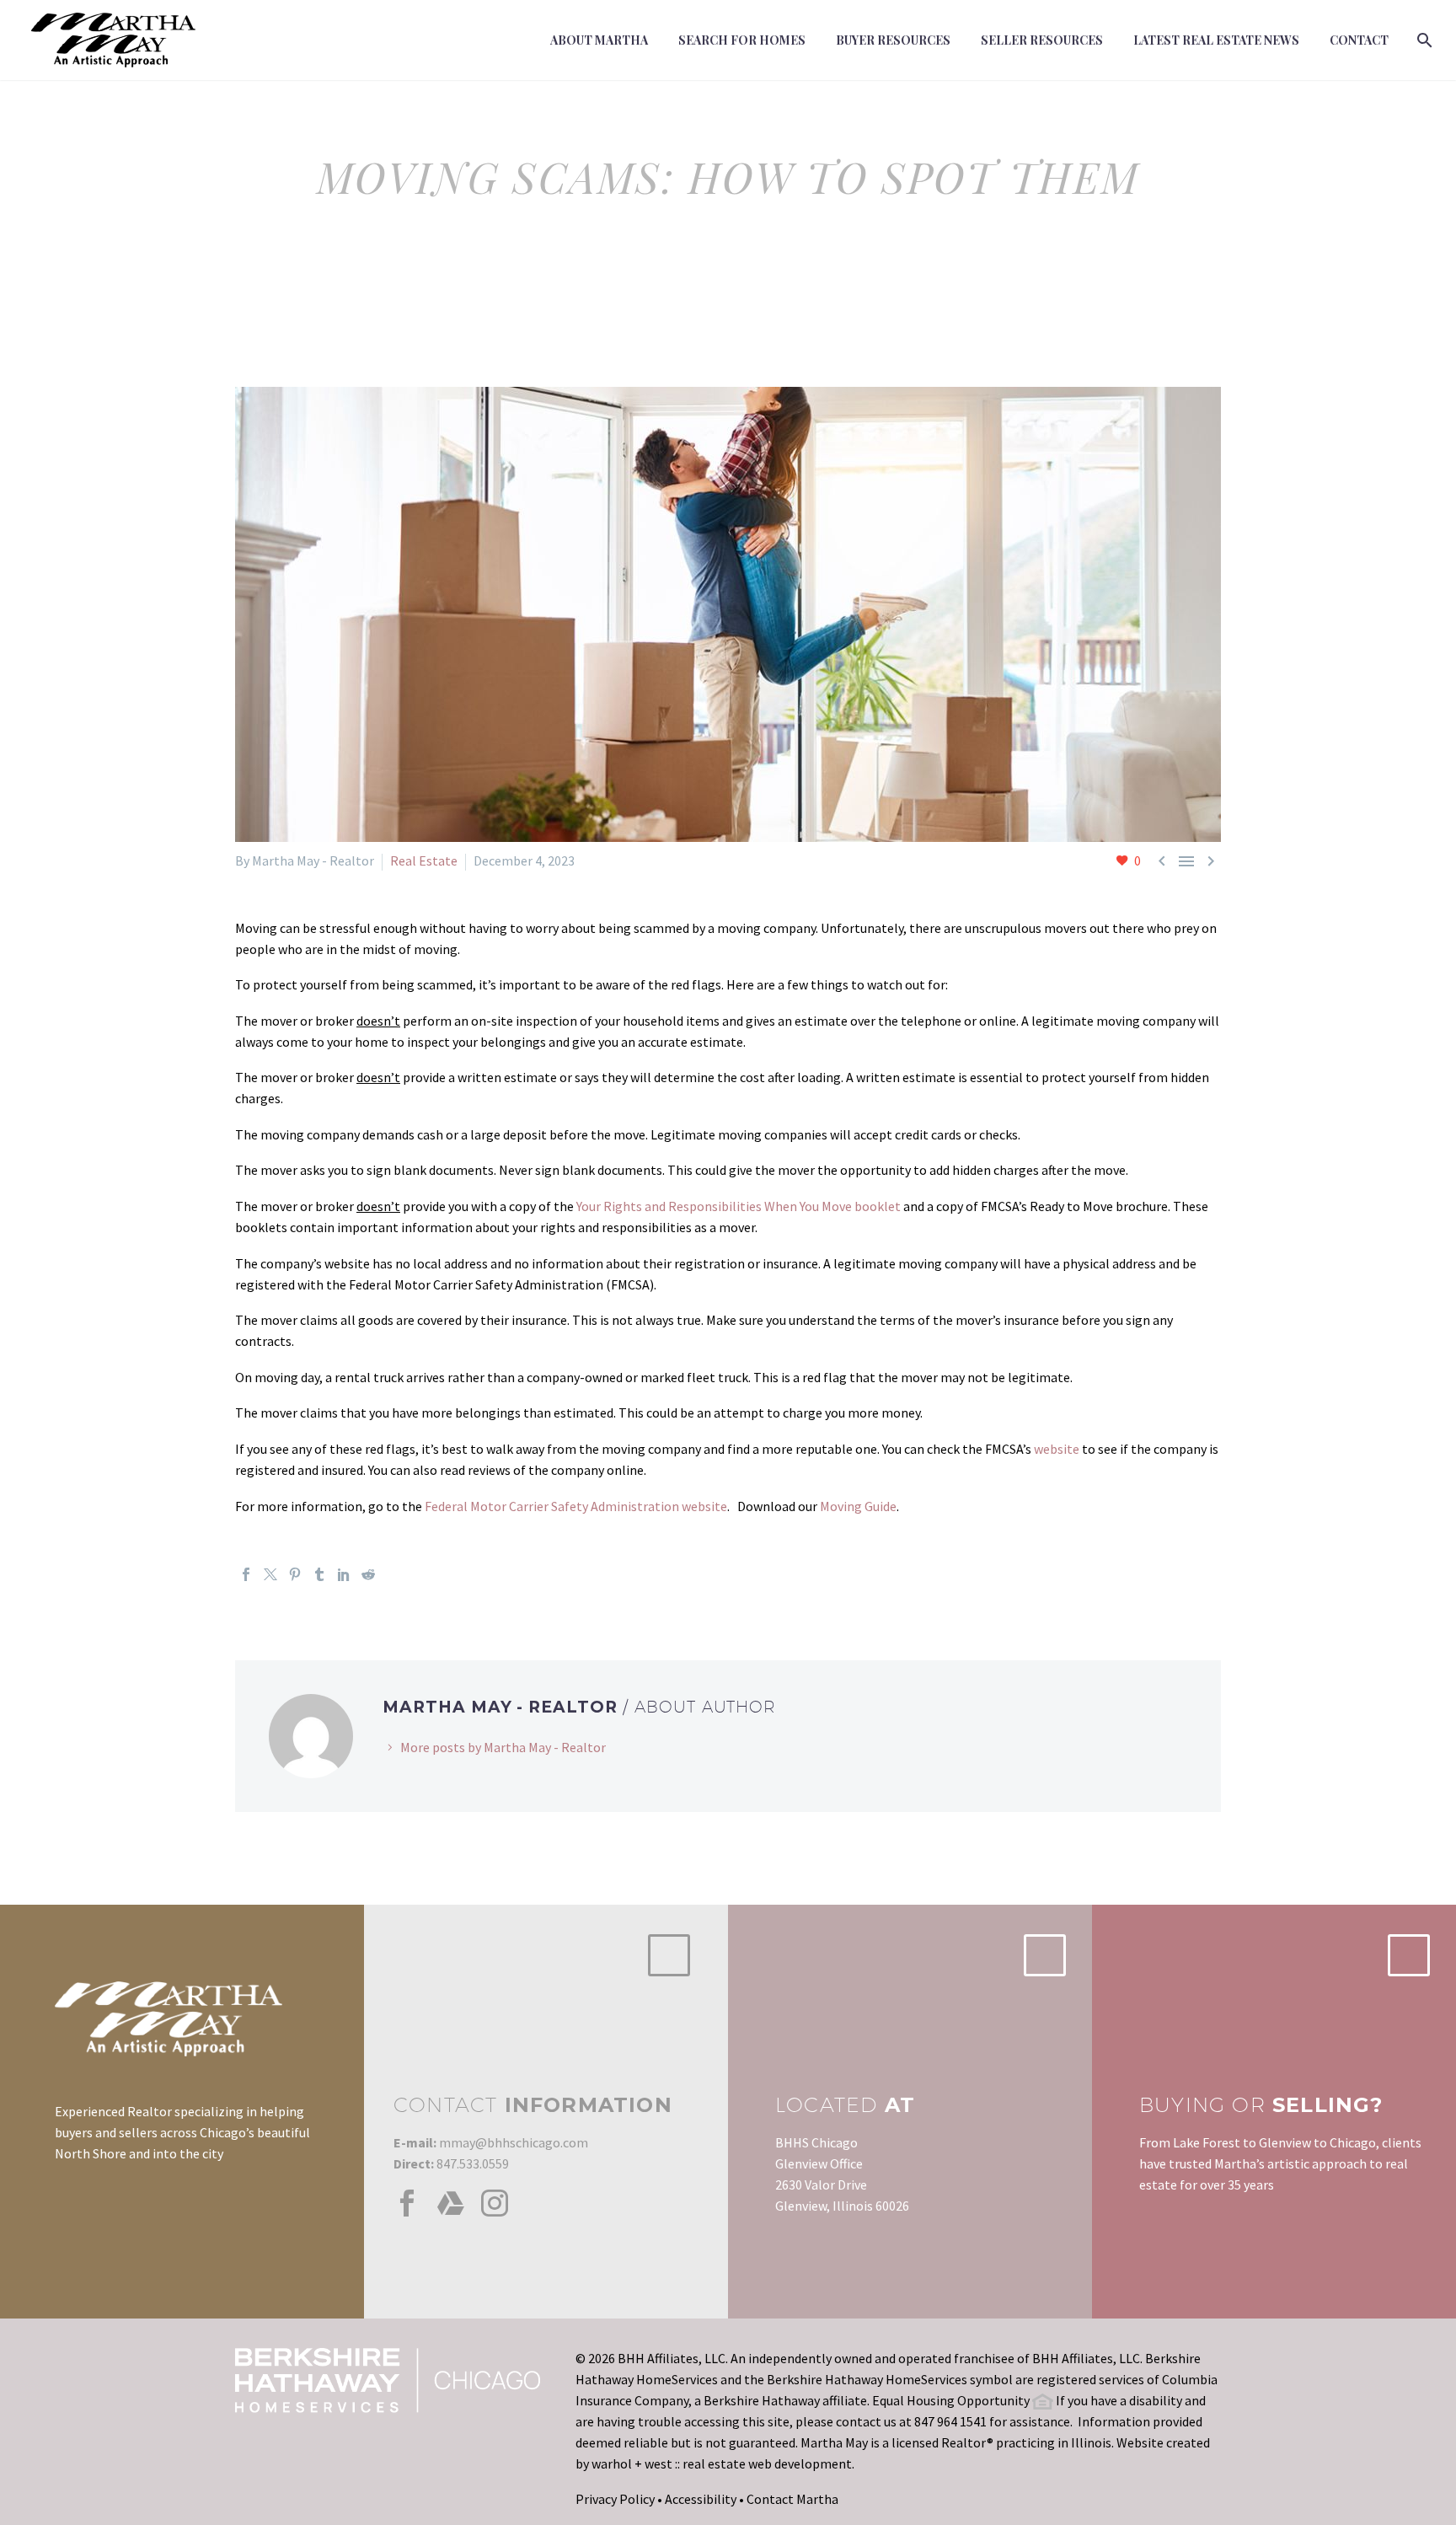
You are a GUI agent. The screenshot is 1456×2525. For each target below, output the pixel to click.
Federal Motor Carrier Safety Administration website (576, 1506)
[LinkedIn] (344, 1574)
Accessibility (701, 2499)
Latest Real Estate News (1216, 40)
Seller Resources (1042, 40)
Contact (1359, 40)
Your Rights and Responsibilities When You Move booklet (739, 1206)
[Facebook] (246, 1574)
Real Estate (424, 860)
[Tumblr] (319, 1574)
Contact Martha (792, 2499)
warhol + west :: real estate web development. (723, 2463)
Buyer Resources (893, 40)
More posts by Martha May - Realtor (503, 1747)
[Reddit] (368, 1574)
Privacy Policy (615, 2499)
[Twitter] (270, 1574)
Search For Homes (742, 40)
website (1057, 1449)
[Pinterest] (295, 1574)
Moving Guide (858, 1506)
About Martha (599, 40)
